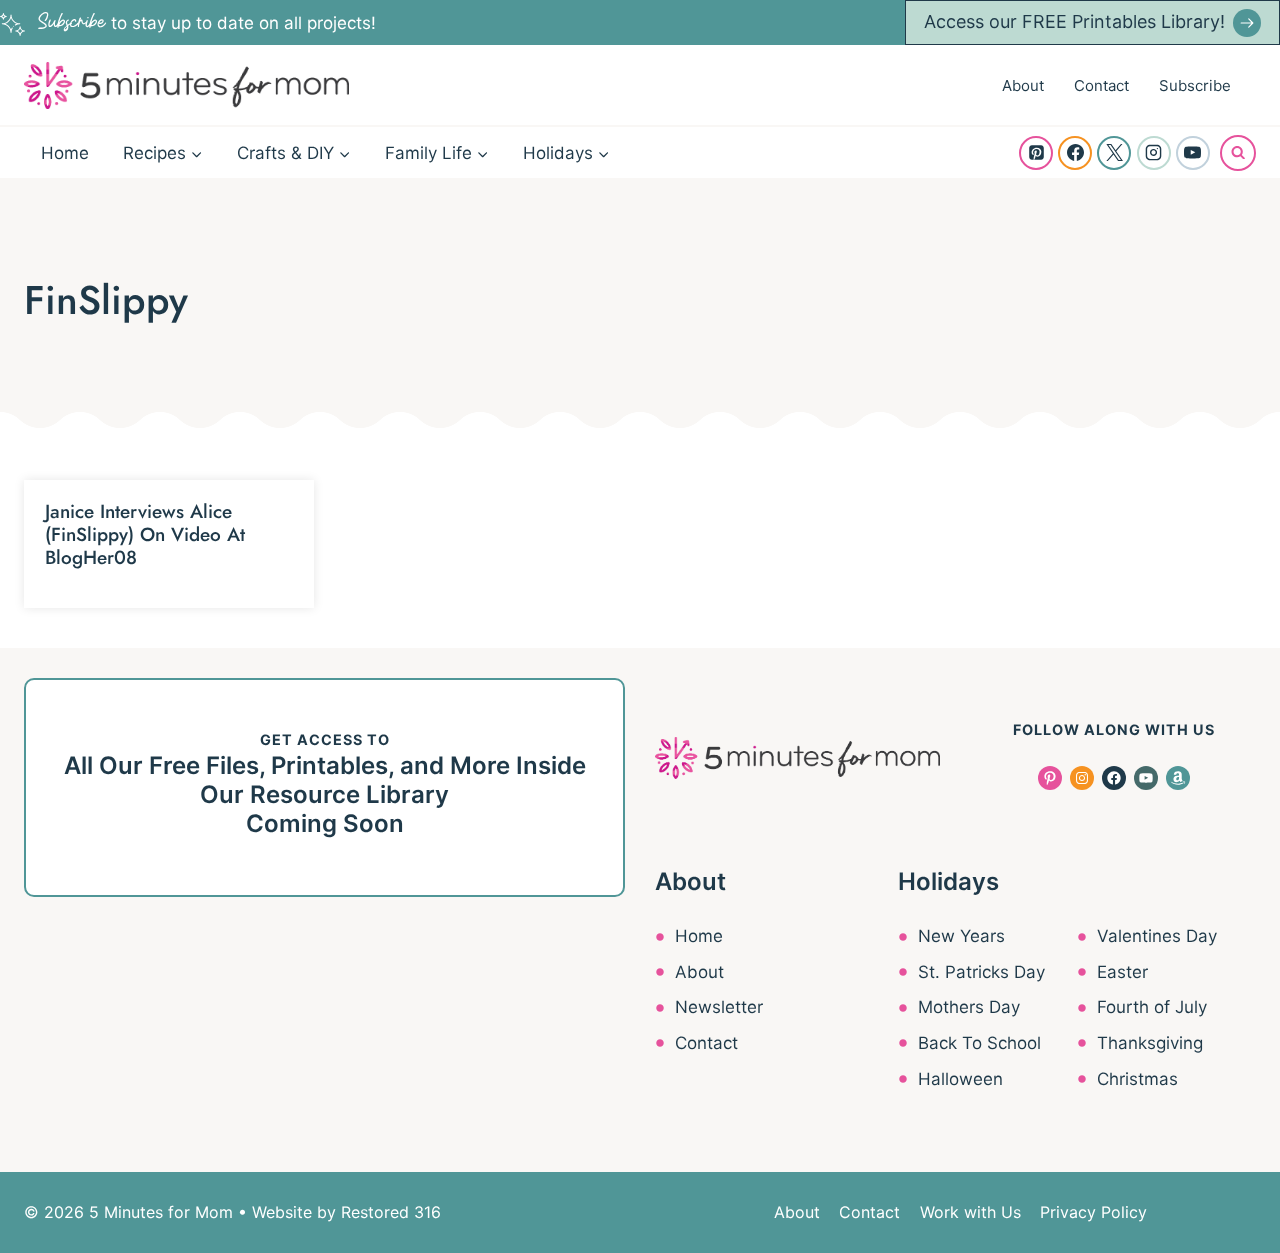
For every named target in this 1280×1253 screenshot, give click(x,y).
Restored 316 (391, 1212)
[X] (1114, 153)
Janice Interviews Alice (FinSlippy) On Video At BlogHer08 (145, 534)
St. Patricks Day (981, 972)
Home (65, 153)
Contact (1101, 85)
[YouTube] (1193, 153)
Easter (1122, 972)
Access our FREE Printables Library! (1074, 21)
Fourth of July (1152, 1007)
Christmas (1137, 1079)
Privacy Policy (1093, 1212)
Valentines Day (1157, 936)
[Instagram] (1154, 153)
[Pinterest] (1036, 153)
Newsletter (719, 1007)
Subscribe (1195, 85)
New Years (961, 936)
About (1023, 85)
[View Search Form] (1238, 153)
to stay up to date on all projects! (207, 23)
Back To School (979, 1043)
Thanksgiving (1150, 1043)
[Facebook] (1075, 153)
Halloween (960, 1079)
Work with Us (970, 1212)
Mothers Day (969, 1007)
